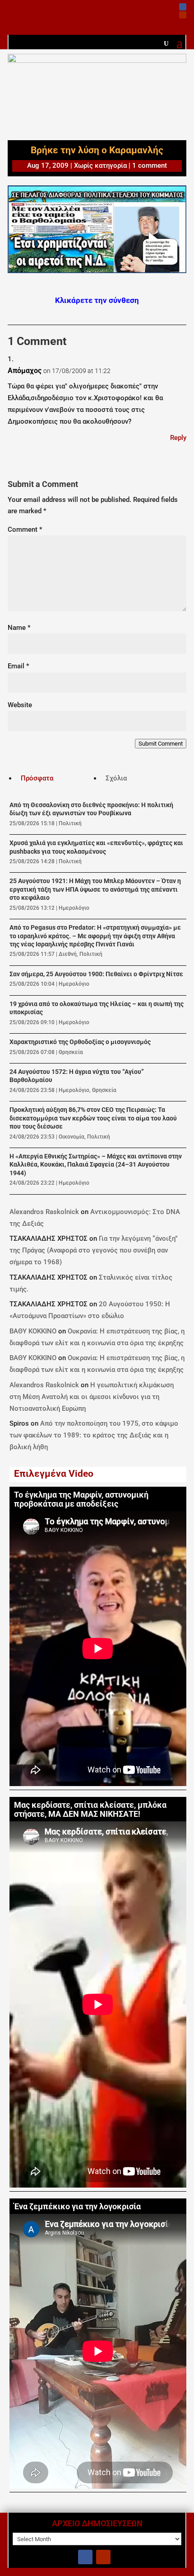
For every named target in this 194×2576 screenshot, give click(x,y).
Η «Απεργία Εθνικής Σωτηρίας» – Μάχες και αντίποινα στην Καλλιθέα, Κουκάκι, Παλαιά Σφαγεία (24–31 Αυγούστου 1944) (96, 1165)
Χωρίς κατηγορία (100, 165)
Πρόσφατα (37, 778)
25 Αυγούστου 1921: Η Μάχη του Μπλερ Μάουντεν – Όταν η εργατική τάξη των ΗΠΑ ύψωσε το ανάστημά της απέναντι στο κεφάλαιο (95, 889)
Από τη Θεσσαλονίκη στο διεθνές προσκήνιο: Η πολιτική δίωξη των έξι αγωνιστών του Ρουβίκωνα (91, 809)
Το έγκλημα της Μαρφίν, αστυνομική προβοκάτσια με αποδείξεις (81, 1500)
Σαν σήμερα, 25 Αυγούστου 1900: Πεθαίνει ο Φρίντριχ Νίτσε (96, 974)
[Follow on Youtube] (183, 15)
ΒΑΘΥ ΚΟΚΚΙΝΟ (33, 1331)
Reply (178, 438)
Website (20, 705)
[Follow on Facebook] (183, 7)
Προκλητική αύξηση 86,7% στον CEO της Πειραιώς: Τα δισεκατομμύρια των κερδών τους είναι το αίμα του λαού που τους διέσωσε (93, 1118)
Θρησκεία (71, 1052)
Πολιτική (70, 823)
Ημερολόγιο (74, 908)
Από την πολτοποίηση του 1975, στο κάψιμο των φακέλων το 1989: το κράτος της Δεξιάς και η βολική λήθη (94, 1435)
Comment (25, 529)
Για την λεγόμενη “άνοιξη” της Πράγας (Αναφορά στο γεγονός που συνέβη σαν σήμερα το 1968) (94, 1250)
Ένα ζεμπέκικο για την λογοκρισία (77, 2207)
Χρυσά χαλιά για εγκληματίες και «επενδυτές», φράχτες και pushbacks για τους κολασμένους (96, 847)
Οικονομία (72, 1137)
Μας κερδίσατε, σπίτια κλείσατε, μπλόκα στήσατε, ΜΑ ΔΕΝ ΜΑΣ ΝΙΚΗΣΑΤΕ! (90, 1810)
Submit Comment (161, 744)
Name (19, 628)
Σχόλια (116, 778)
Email (18, 666)
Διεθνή (68, 954)
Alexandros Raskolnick (44, 1212)
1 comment (150, 165)
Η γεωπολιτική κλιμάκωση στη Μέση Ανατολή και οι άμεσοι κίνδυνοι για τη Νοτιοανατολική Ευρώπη (92, 1397)
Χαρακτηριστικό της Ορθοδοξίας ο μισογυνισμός (80, 1042)
